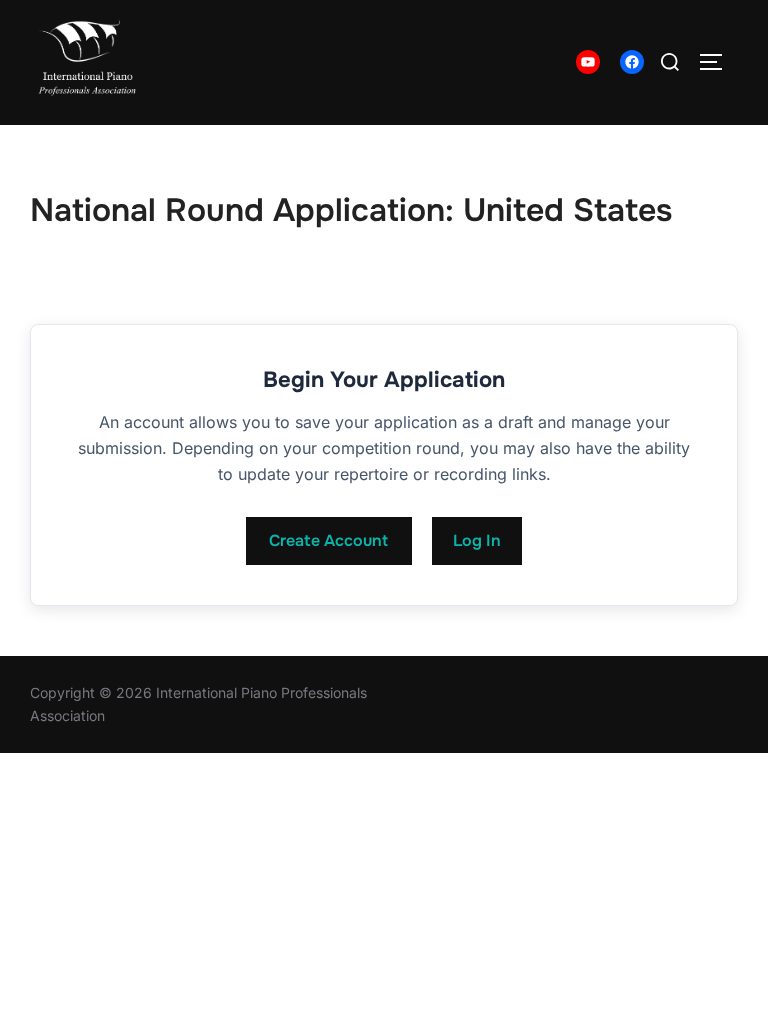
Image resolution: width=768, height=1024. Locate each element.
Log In (477, 540)
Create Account (328, 540)
